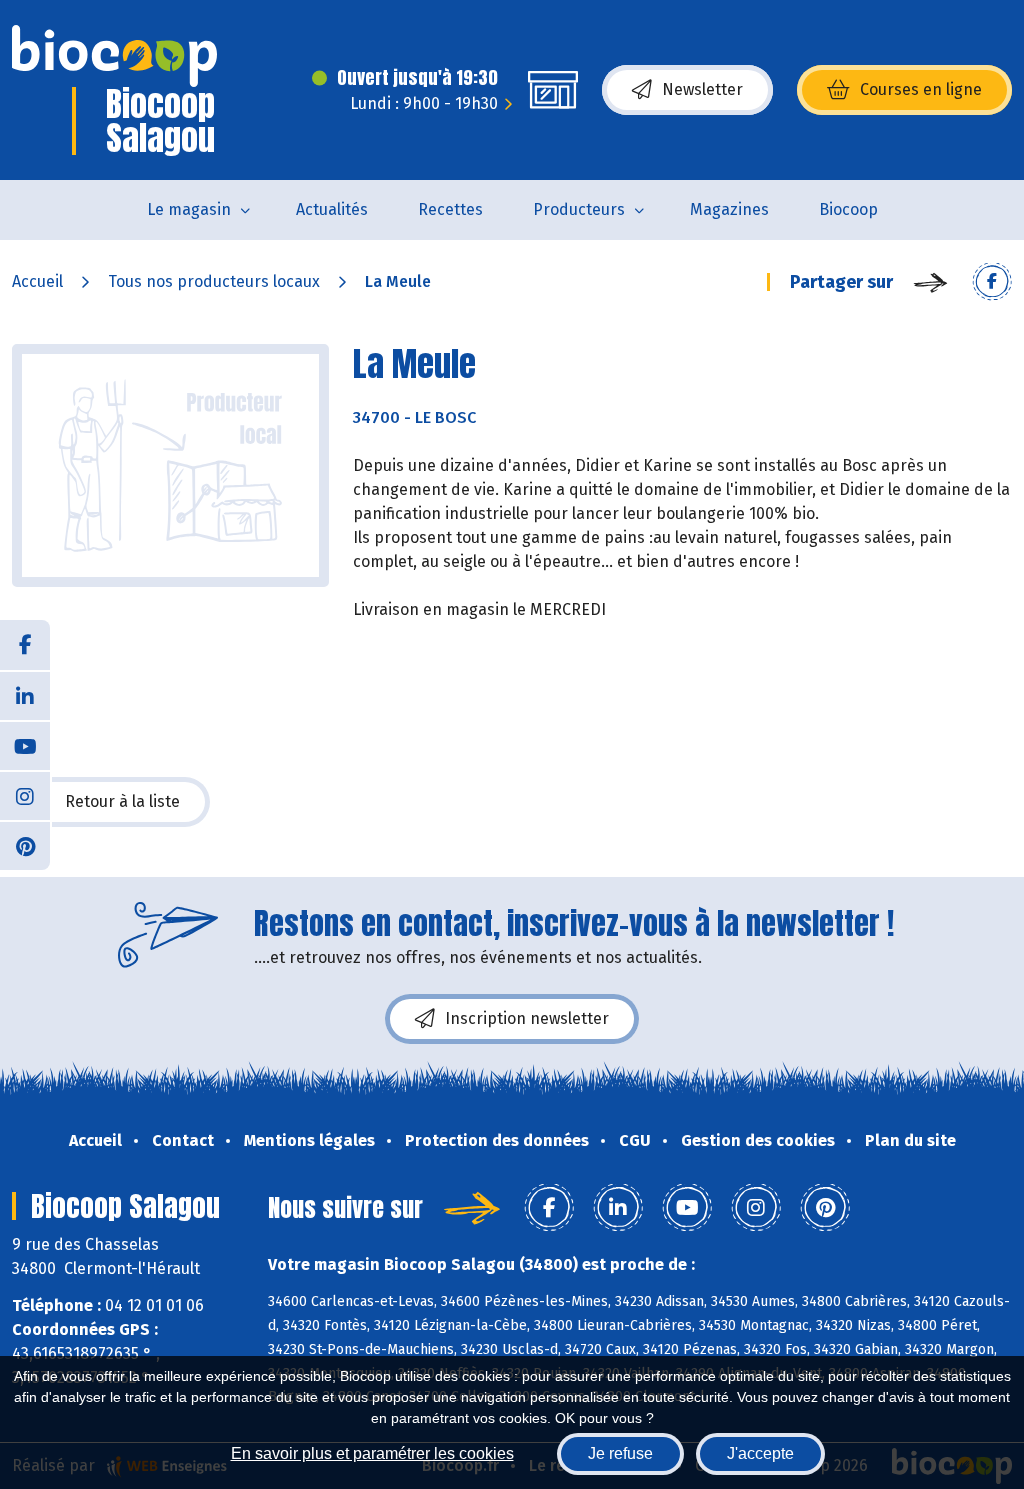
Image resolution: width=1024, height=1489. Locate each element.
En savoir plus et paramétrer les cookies (372, 1453)
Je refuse (620, 1453)
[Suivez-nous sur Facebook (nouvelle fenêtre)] (25, 645)
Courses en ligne (921, 89)
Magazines (729, 209)
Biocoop (848, 209)
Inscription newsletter (527, 1018)
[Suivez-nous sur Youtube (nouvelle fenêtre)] (25, 745)
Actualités (332, 209)
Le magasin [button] (189, 209)
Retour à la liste (122, 801)
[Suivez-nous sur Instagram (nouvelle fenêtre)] (25, 795)
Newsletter (702, 89)
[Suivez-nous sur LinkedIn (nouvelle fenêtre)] (25, 695)
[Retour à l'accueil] (114, 56)
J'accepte (760, 1453)
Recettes (450, 209)
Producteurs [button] (579, 209)
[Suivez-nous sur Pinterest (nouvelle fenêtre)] (25, 845)
